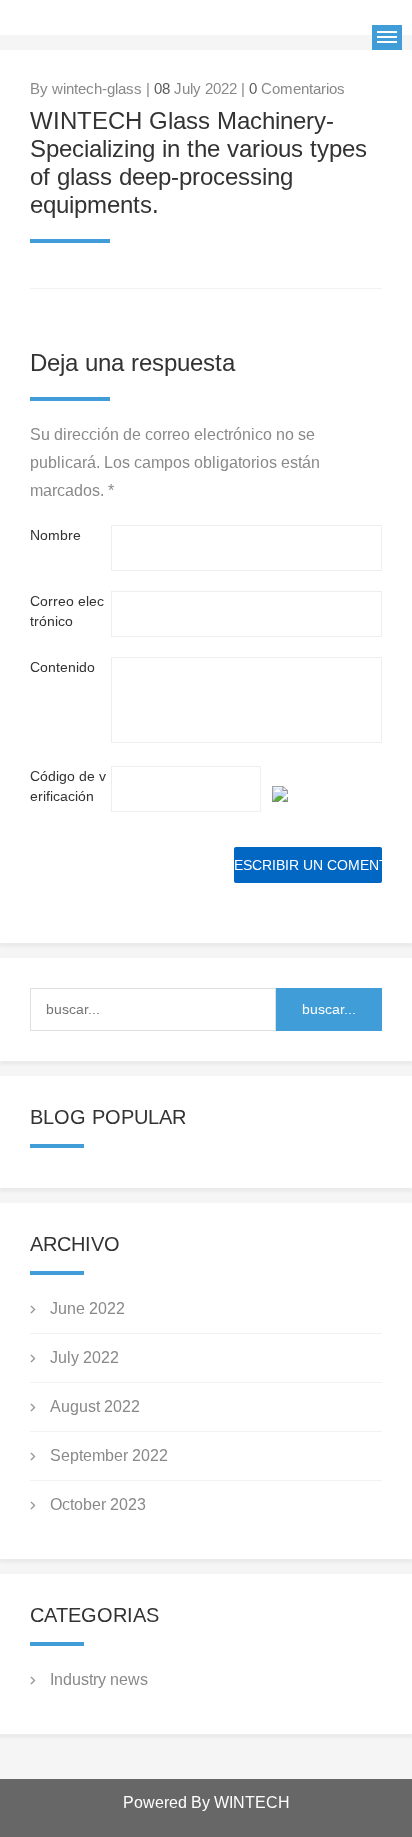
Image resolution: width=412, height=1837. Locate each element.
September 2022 (109, 1455)
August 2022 (95, 1406)
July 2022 (84, 1357)
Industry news (99, 1679)
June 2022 (87, 1308)
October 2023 (98, 1504)
